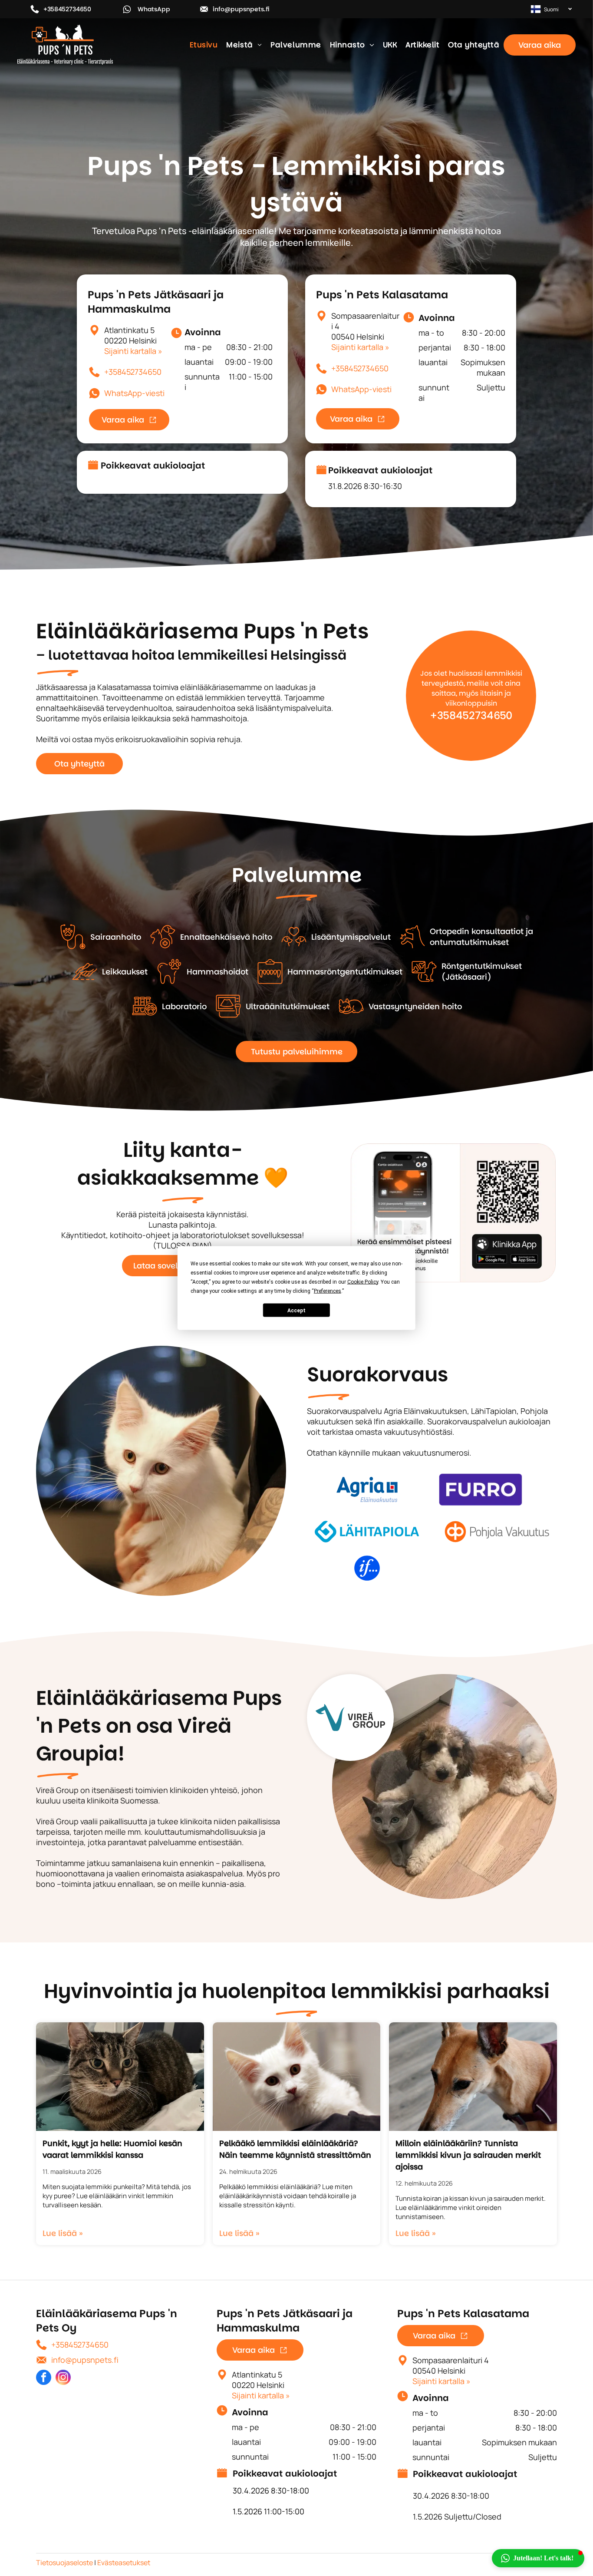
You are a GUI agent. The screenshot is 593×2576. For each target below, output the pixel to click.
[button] (538, 2558)
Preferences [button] (328, 1291)
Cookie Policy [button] (363, 1282)
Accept (296, 1310)
